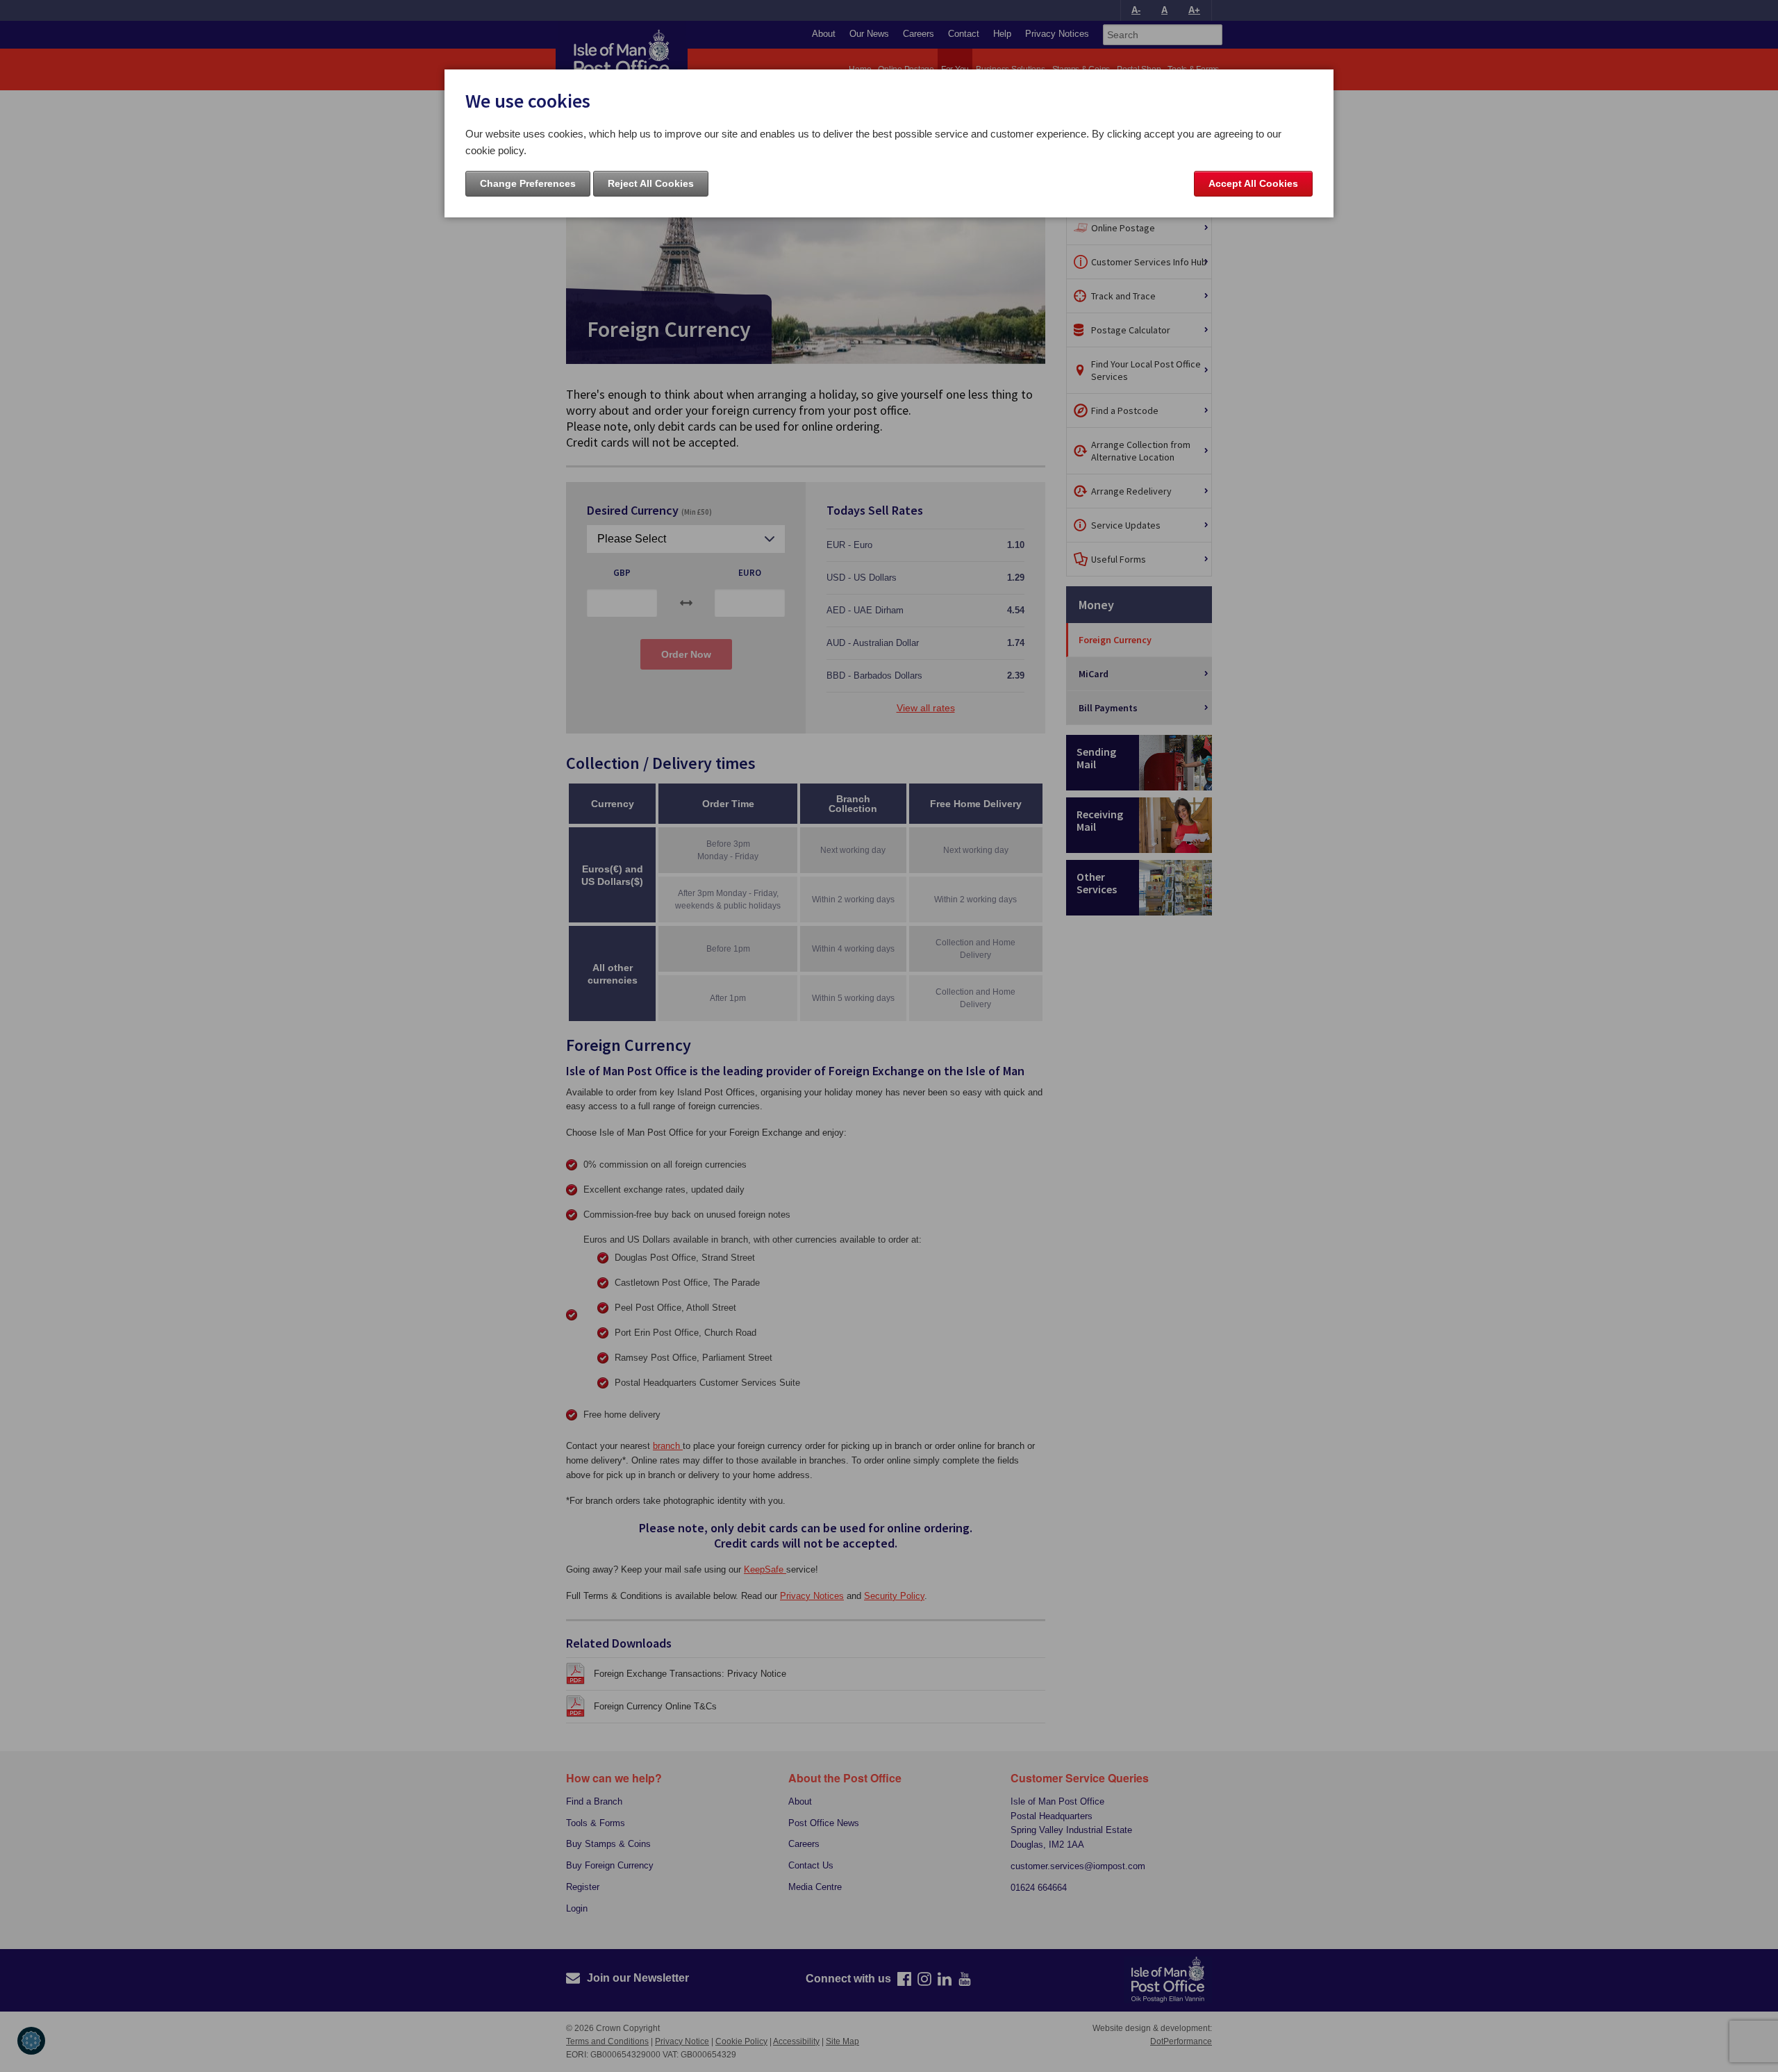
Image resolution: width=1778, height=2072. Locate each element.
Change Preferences (528, 183)
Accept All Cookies (1253, 183)
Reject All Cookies (651, 183)
